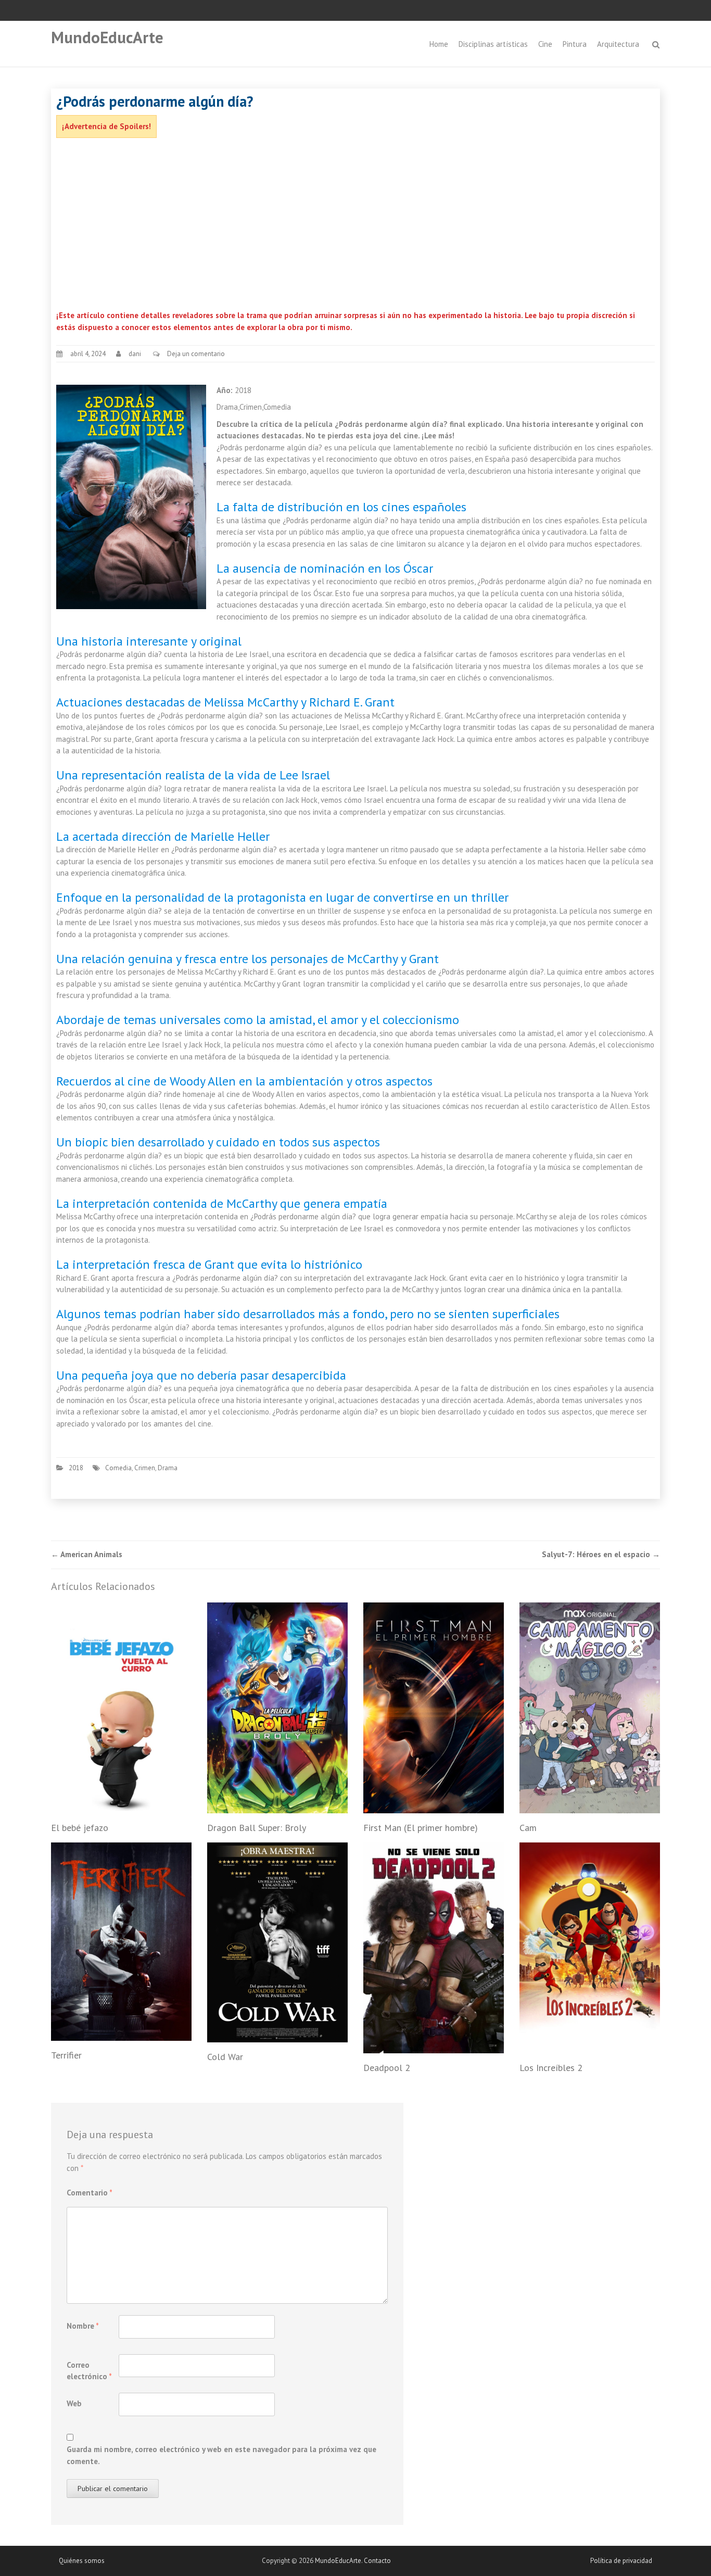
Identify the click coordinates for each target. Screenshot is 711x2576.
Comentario (90, 2193)
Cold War (225, 2057)
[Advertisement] (355, 226)
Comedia (118, 1468)
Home (439, 44)
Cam (528, 1828)
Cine (545, 44)
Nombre (83, 2326)
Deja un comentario (196, 354)
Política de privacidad (621, 2561)
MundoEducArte (107, 37)
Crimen (145, 1468)
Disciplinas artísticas (493, 44)
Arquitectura (618, 44)
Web (74, 2403)
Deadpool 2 (387, 2068)
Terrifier (66, 2055)
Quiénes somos (82, 2561)
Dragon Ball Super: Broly (257, 1828)
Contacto (377, 2561)
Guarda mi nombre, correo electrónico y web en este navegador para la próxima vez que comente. (221, 2455)
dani (135, 354)
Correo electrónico (89, 2371)
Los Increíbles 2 (551, 2068)
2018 (76, 1468)
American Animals (87, 1554)
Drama (168, 1468)
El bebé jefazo (80, 1828)
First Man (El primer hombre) (421, 1828)
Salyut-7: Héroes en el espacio (601, 1554)
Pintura (575, 44)
